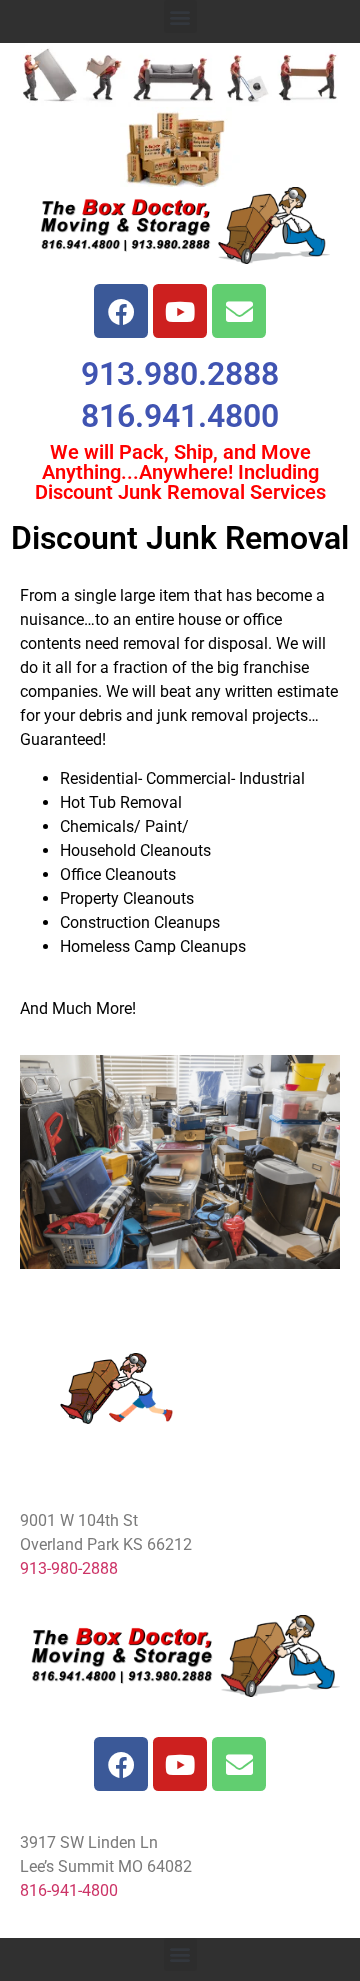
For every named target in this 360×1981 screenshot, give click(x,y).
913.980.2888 (180, 374)
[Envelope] (239, 311)
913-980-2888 (69, 1568)
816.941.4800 (180, 416)
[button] (180, 16)
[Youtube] (180, 311)
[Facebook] (121, 311)
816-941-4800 (69, 1890)
